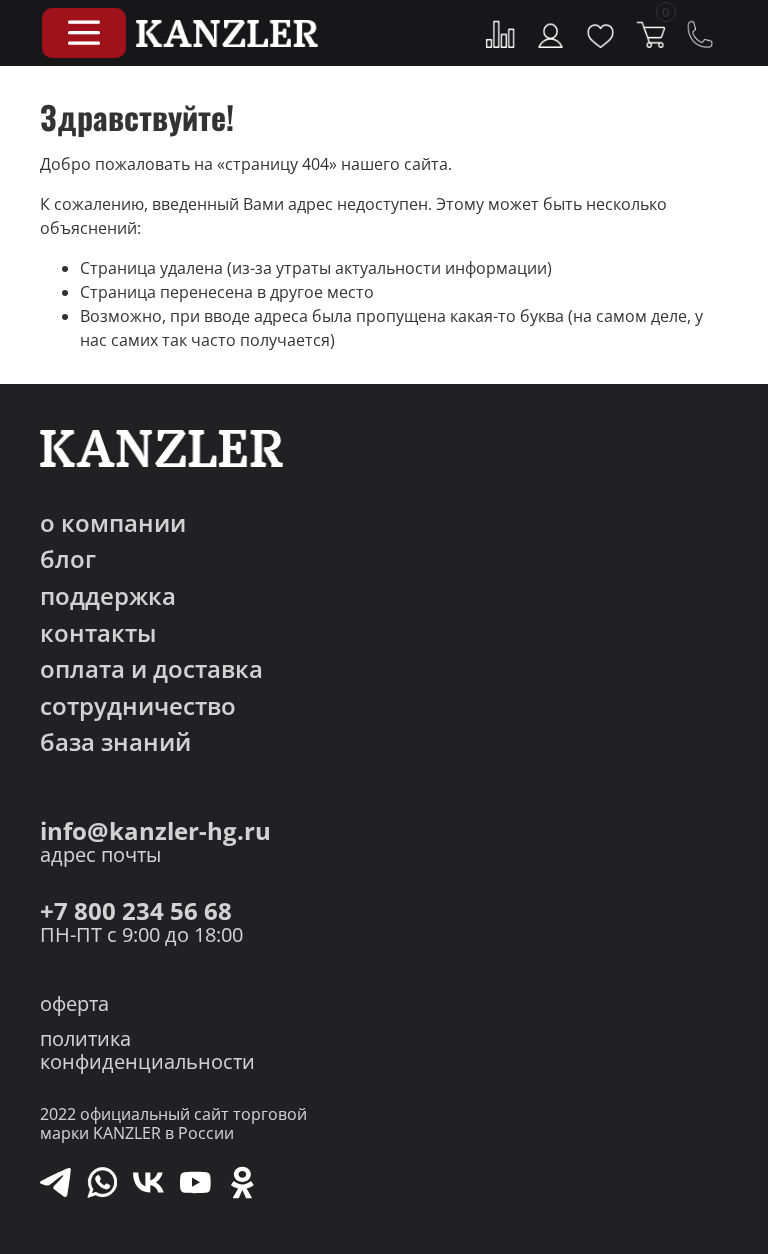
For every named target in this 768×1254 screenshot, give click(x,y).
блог (68, 559)
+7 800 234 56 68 (136, 911)
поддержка (108, 596)
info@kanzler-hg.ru (155, 831)
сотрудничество (138, 706)
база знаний (115, 742)
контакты (98, 633)
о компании (113, 523)
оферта (74, 1003)
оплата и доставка (151, 669)
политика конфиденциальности (147, 1050)
